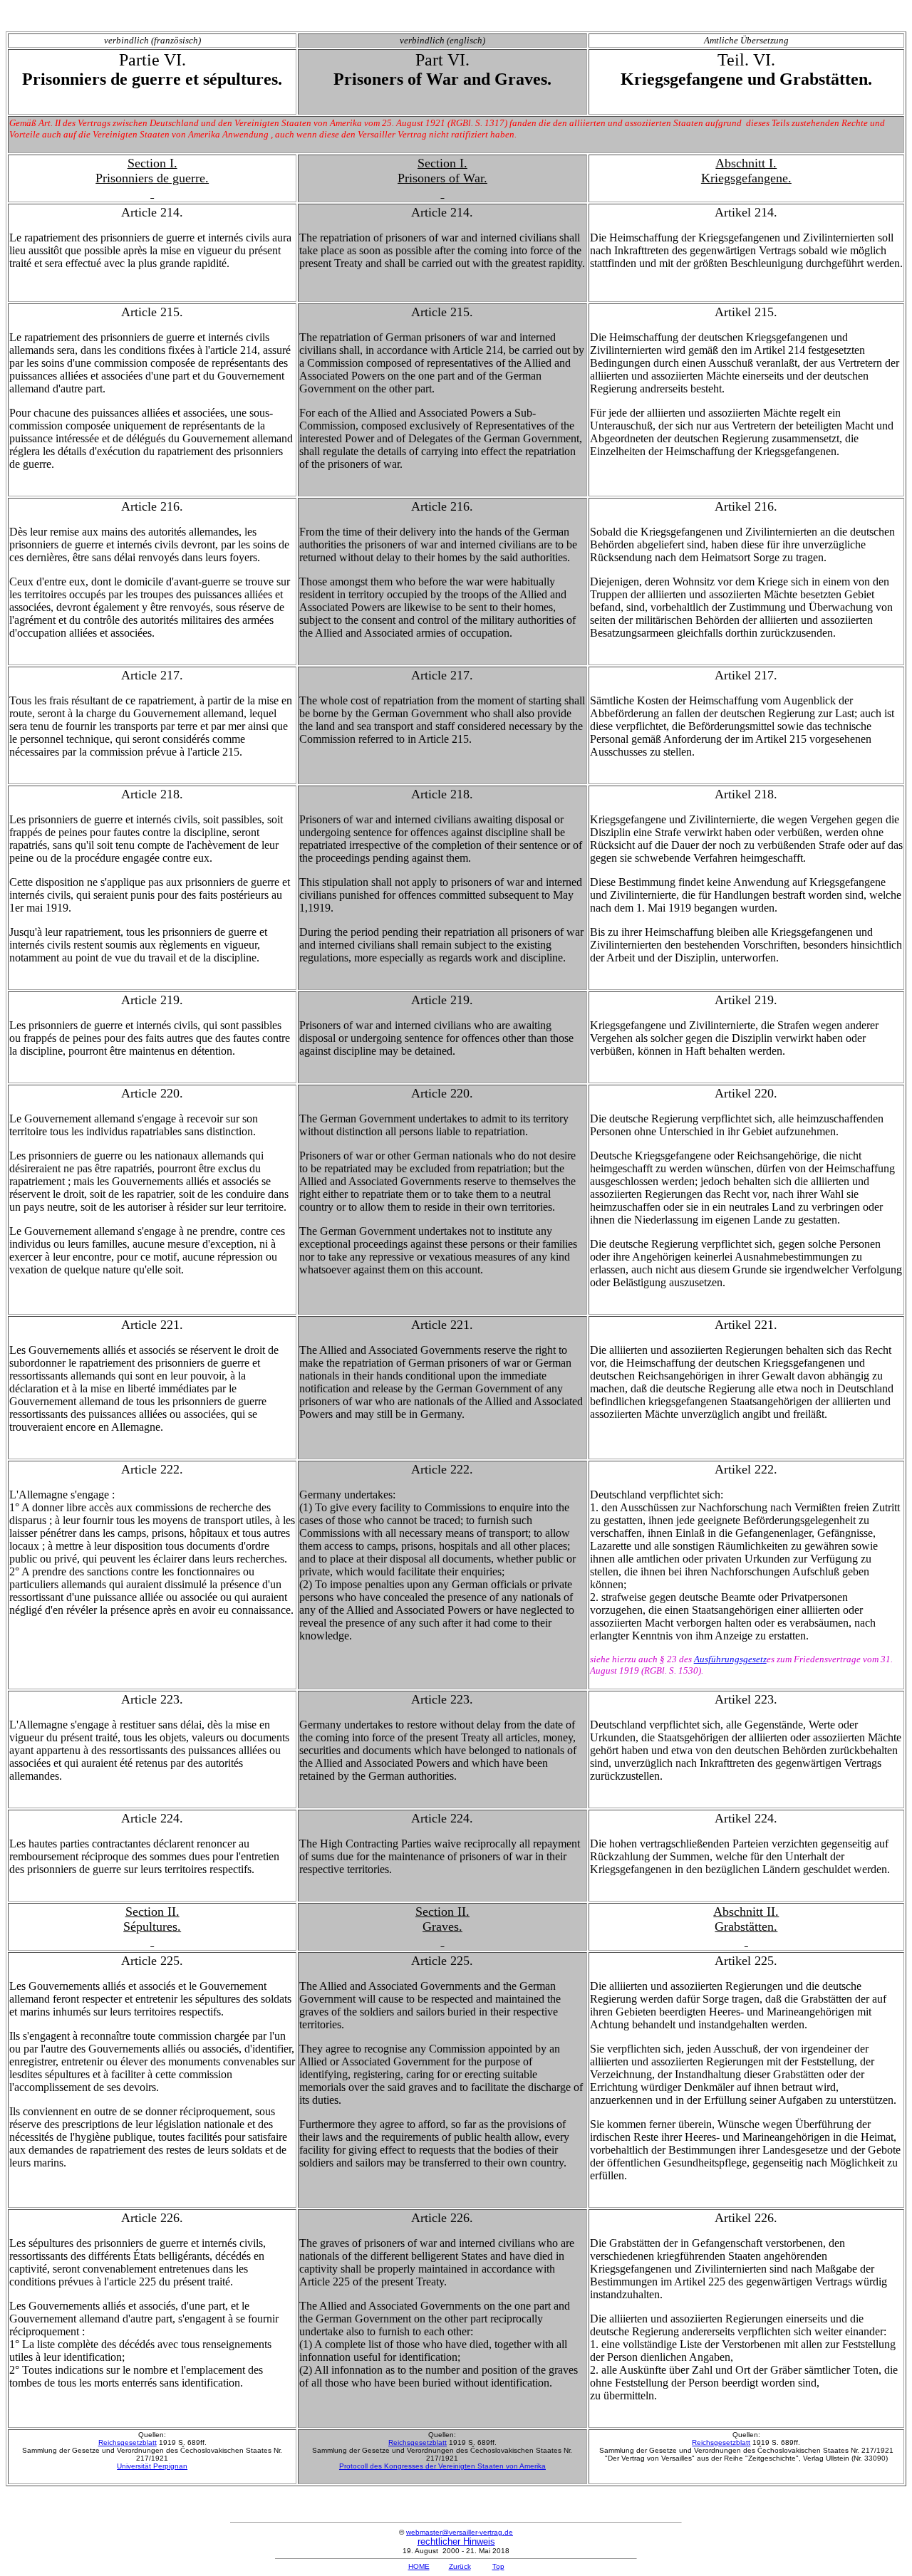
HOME (419, 2566)
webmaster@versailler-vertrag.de (460, 2532)
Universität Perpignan (152, 2466)
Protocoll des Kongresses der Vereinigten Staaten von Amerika (442, 2466)
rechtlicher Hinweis (456, 2541)
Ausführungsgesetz (730, 1659)
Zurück (460, 2566)
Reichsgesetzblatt (128, 2442)
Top (498, 2566)
